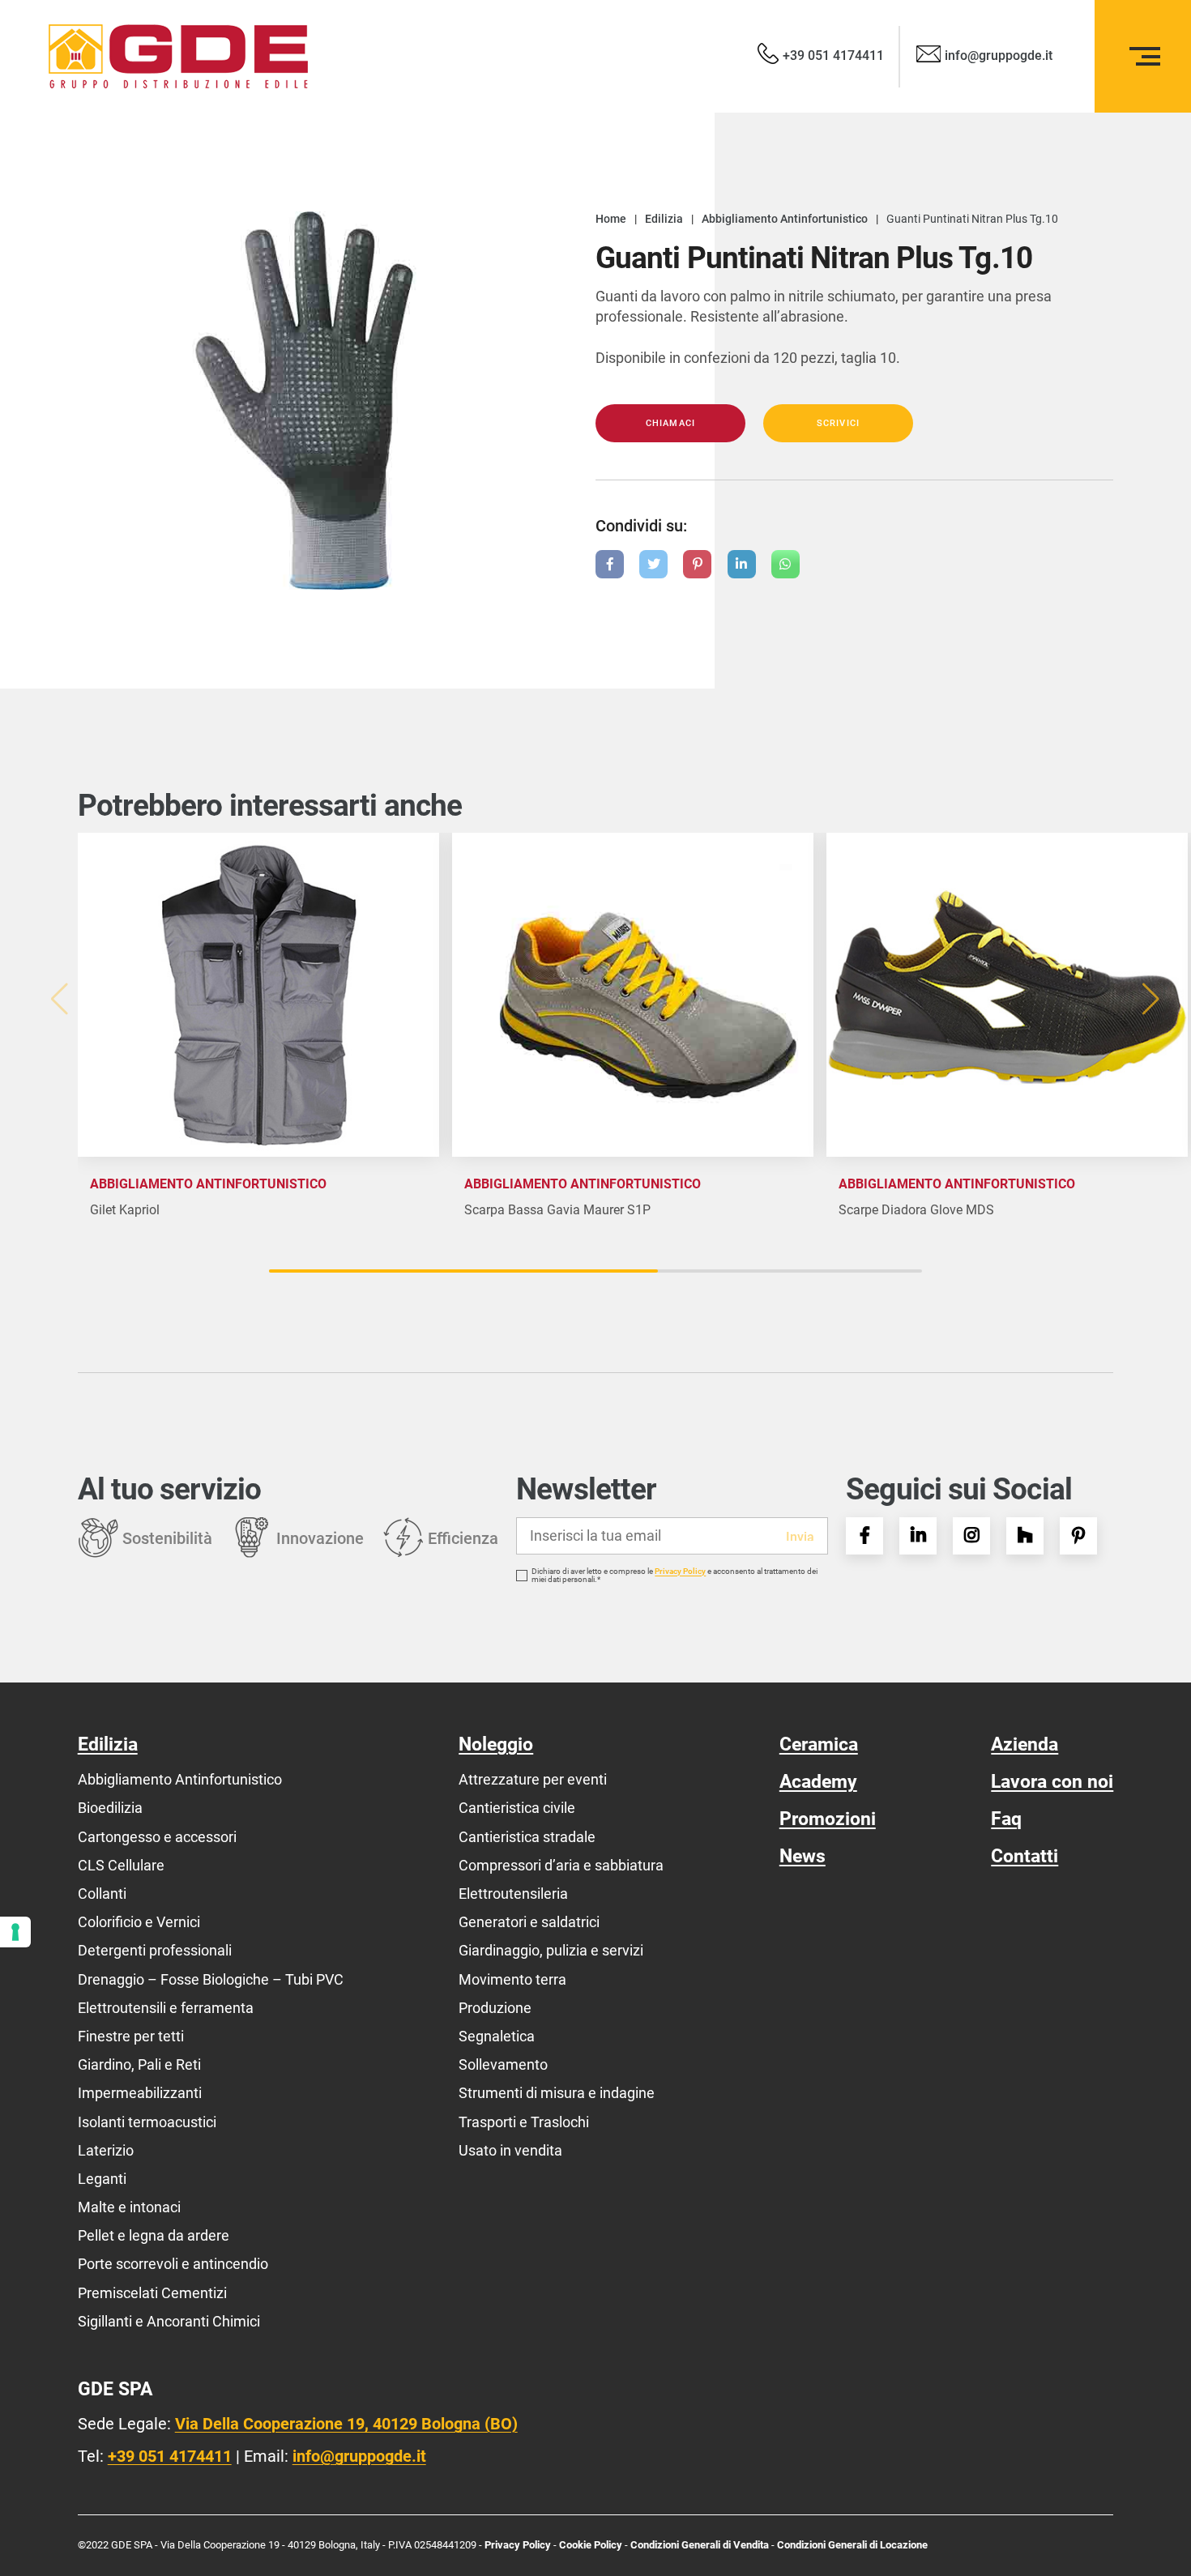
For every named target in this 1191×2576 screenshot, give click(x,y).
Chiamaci (670, 423)
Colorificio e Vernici (139, 1922)
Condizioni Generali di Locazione (852, 2545)
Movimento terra (512, 1979)
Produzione (495, 2008)
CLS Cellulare (121, 1865)
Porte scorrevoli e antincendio (173, 2264)
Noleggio (496, 1744)
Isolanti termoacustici (147, 2122)
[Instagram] (971, 1536)
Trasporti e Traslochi (524, 2122)
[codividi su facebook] (610, 564)
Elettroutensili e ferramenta (166, 2008)
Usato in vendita (510, 2150)
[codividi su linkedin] (742, 564)
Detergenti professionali (155, 1950)
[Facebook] (864, 1536)
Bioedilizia (110, 1808)
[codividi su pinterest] (697, 564)
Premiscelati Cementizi (152, 2293)
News (803, 1856)
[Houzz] (1025, 1536)
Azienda (1025, 1744)
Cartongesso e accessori (157, 1837)
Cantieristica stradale (527, 1837)
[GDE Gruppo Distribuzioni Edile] (178, 56)
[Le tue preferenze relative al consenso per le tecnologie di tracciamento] (15, 1932)
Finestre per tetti (131, 2036)
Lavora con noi (1052, 1782)
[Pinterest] (1078, 1536)
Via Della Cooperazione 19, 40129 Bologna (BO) (346, 2424)
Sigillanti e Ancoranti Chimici (169, 2321)
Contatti (1025, 1856)
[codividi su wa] (785, 564)
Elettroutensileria (513, 1894)
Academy (818, 1782)
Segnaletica (497, 2036)
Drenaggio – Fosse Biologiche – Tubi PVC (211, 1979)
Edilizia (108, 1744)
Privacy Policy (680, 1572)
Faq (1006, 1819)
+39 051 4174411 (170, 2456)
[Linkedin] (918, 1536)
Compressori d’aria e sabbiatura (561, 1865)
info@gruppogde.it (359, 2456)
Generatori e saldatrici (529, 1922)
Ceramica (819, 1744)
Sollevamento (503, 2064)
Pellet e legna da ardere (154, 2235)
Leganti (102, 2179)
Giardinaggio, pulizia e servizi (551, 1950)
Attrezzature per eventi (533, 1779)
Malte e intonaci (129, 2207)
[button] (1153, 999)
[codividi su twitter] (653, 564)
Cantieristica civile (517, 1808)
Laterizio (106, 2150)
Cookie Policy (592, 2545)
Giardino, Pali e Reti (139, 2064)
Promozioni (828, 1819)
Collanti (102, 1894)
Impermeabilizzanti (140, 2093)
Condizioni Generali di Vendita (700, 2545)
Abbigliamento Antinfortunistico (180, 1779)
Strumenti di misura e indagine (557, 2093)
